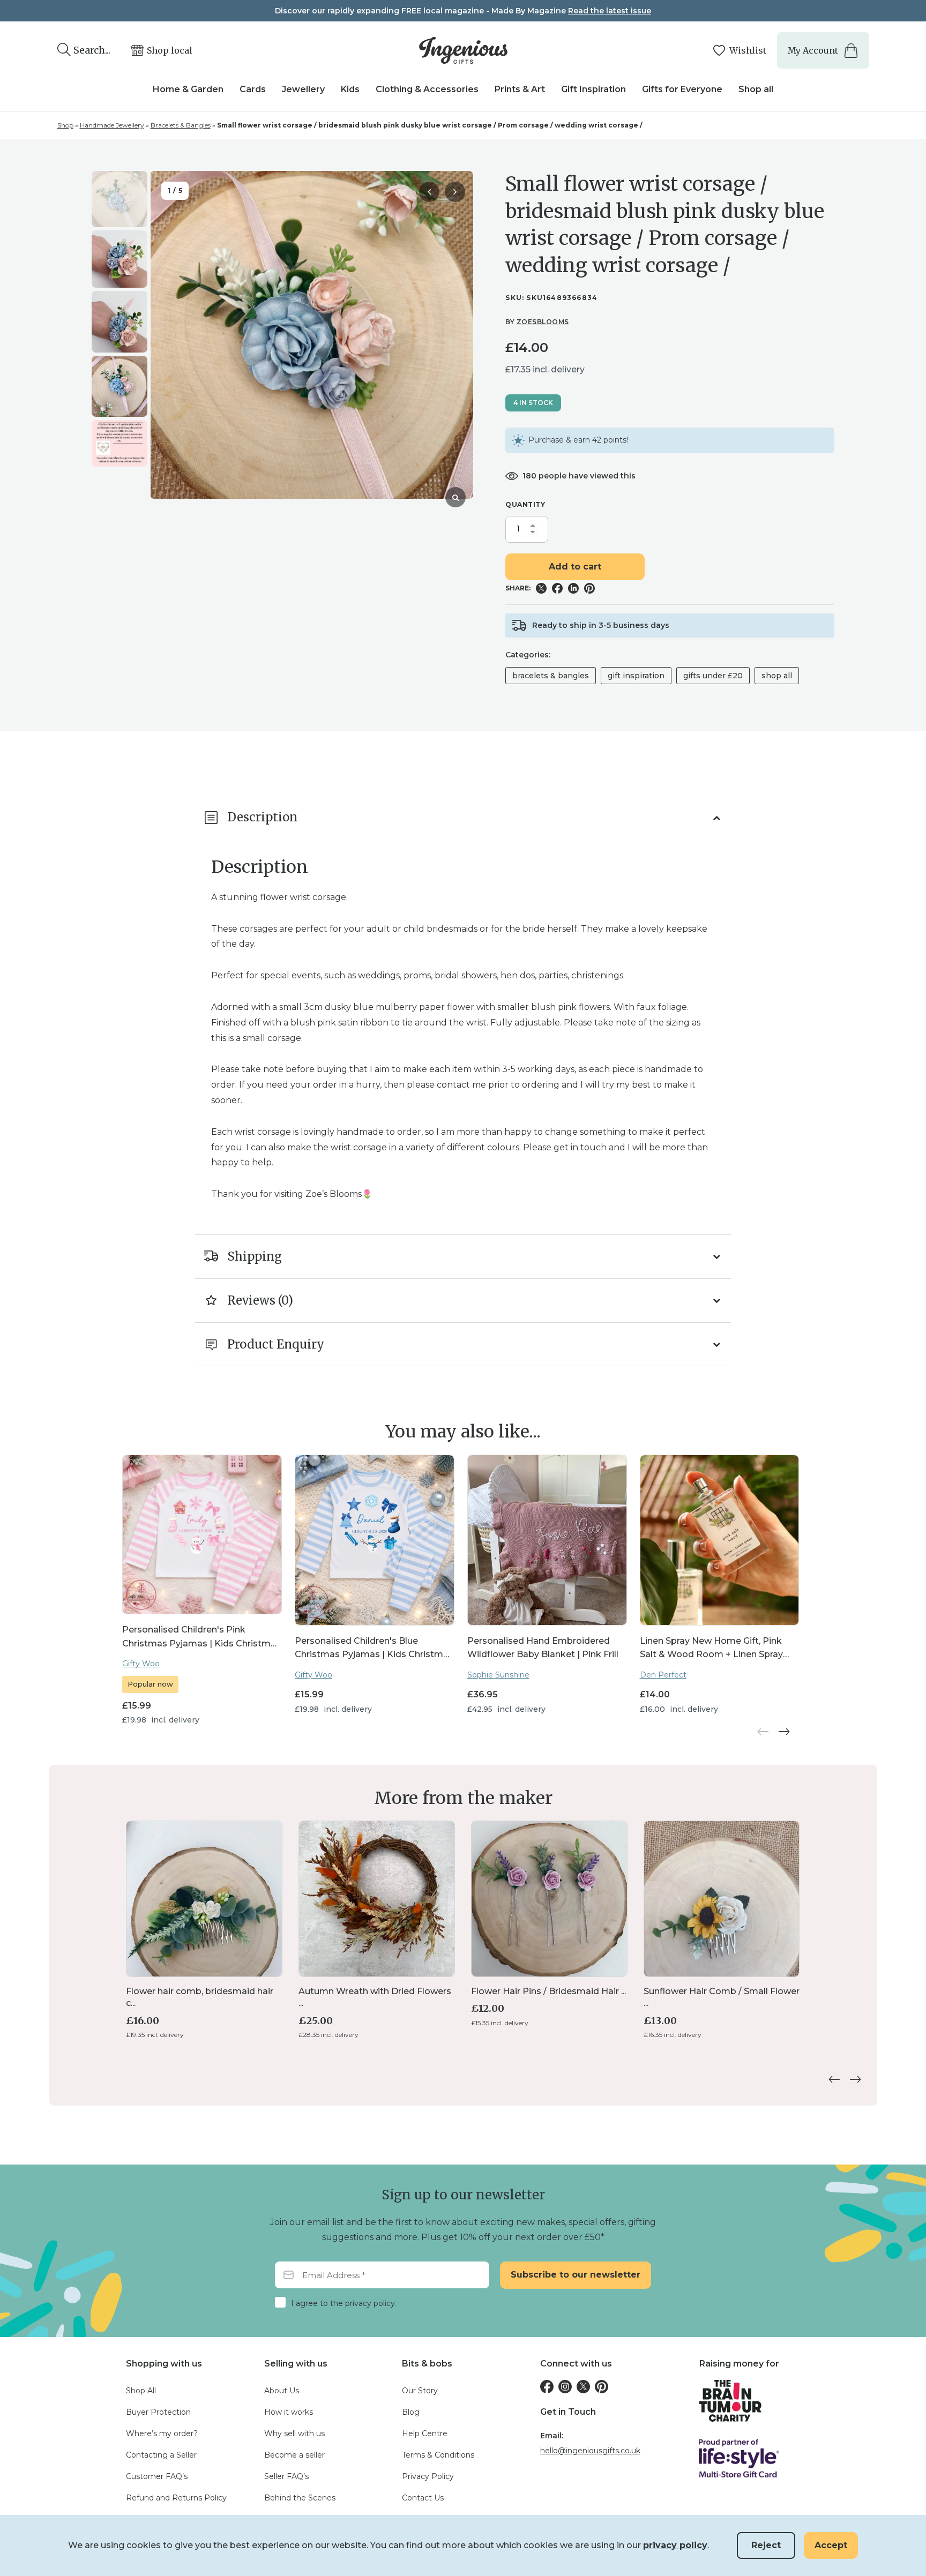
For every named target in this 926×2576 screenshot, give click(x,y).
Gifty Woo (141, 1664)
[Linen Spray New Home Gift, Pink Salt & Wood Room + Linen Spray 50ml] (720, 1540)
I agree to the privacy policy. (344, 2303)
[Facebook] (547, 2387)
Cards (253, 89)
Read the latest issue (610, 11)
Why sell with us (294, 2433)
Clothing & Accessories (427, 89)
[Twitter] (583, 2387)
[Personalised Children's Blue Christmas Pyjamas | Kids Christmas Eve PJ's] (375, 1540)
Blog (411, 2412)
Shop (65, 125)
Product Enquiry (276, 1344)
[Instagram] (565, 2387)
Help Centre (425, 2433)
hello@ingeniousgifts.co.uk (590, 2451)
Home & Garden (188, 89)
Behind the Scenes (300, 2498)
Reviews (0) (260, 1300)
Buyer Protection (158, 2412)
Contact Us (423, 2498)
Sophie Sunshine (498, 1675)
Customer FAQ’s (157, 2476)
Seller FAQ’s (286, 2476)
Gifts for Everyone (682, 89)
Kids (350, 89)
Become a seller (294, 2455)
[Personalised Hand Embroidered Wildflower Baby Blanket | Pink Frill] (547, 1540)
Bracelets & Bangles (181, 125)
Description (262, 817)
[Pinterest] (602, 2387)
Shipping (255, 1256)
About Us (282, 2391)
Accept (831, 2545)
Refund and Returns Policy (176, 2498)
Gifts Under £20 (713, 676)
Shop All (777, 676)
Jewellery (303, 89)
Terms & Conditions (438, 2455)
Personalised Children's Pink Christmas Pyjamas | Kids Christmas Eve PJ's (201, 1637)
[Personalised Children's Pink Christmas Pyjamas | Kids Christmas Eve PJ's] (202, 1534)
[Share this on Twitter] (541, 588)
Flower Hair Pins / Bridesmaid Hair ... (548, 1991)
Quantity (525, 504)
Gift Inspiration (593, 89)
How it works (289, 2412)
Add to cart (575, 567)
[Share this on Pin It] (589, 588)
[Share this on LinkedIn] (573, 588)
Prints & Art (520, 89)
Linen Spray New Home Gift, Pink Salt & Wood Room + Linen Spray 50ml (711, 1648)
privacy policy (675, 2545)
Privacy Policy (428, 2476)
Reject (766, 2545)
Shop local (170, 50)
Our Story (420, 2391)
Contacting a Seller (161, 2455)
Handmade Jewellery (112, 125)
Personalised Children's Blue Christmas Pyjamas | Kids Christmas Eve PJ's (374, 1648)
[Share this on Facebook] (557, 588)
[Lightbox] (455, 497)
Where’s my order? (162, 2433)
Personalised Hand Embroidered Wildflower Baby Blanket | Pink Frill (543, 1648)
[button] (455, 192)
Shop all (756, 89)
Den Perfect (663, 1675)
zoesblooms (543, 322)
